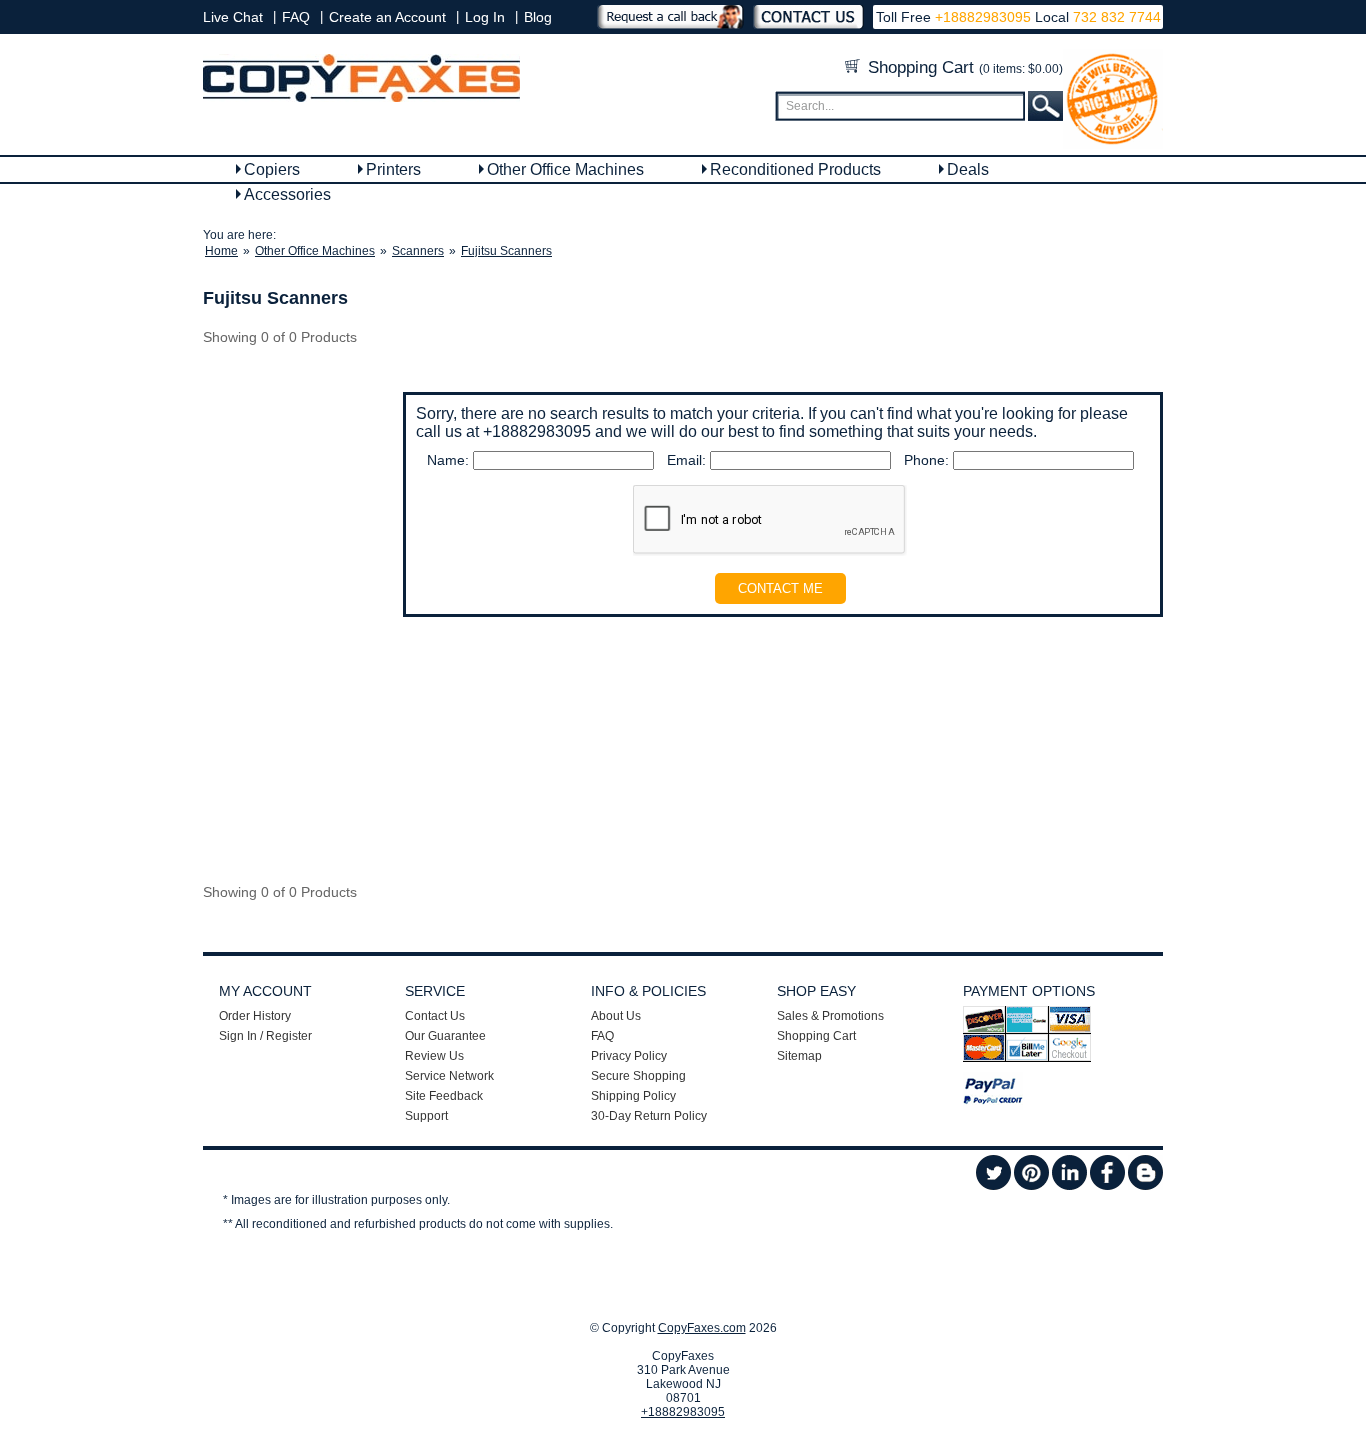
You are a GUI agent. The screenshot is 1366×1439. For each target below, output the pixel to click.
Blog (538, 17)
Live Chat (233, 17)
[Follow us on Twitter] (993, 1186)
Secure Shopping (638, 1076)
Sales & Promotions (830, 1016)
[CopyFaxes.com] (361, 98)
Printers (393, 169)
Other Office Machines (565, 169)
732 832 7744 (1115, 17)
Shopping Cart (963, 67)
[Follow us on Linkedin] (1069, 1186)
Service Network (449, 1076)
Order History (255, 1016)
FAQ (296, 17)
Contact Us (435, 1016)
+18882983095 (983, 17)
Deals (968, 169)
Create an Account (387, 17)
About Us (616, 1016)
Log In (485, 17)
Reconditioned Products (795, 169)
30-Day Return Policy (649, 1116)
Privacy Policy (629, 1056)
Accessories (287, 194)
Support (426, 1116)
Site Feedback (444, 1096)
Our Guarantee (445, 1036)
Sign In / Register (265, 1036)
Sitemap (799, 1056)
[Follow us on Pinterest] (1031, 1186)
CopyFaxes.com (702, 1328)
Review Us (434, 1056)
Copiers (272, 169)
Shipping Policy (633, 1096)
